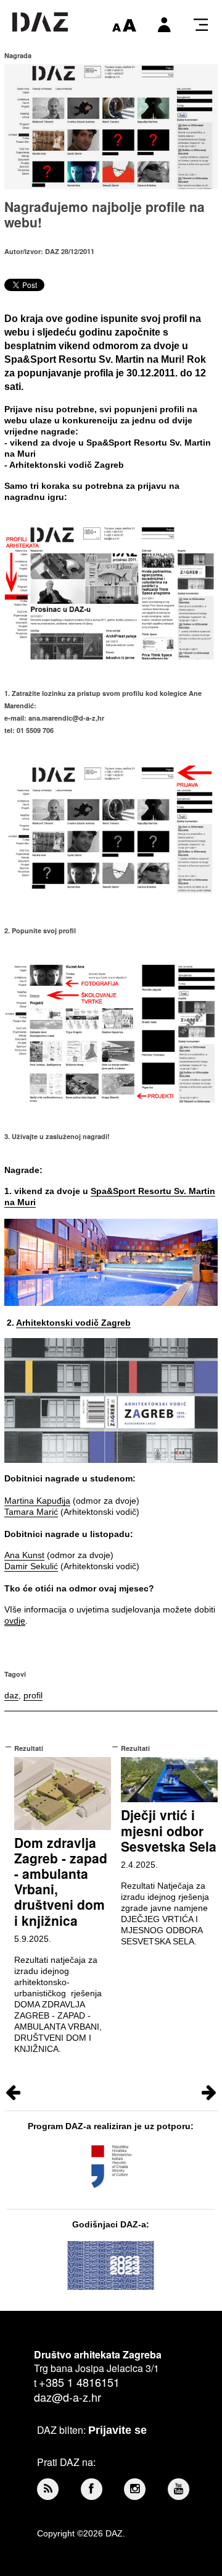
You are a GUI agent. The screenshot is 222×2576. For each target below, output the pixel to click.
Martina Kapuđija (37, 1501)
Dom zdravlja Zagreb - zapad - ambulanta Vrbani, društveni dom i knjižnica (61, 1881)
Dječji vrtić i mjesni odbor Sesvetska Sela (169, 1830)
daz (11, 1695)
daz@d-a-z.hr (68, 2397)
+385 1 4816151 (79, 2382)
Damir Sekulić (31, 1566)
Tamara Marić (31, 1512)
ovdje (15, 1621)
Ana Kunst (24, 1555)
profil (33, 1695)
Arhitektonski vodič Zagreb (73, 1323)
